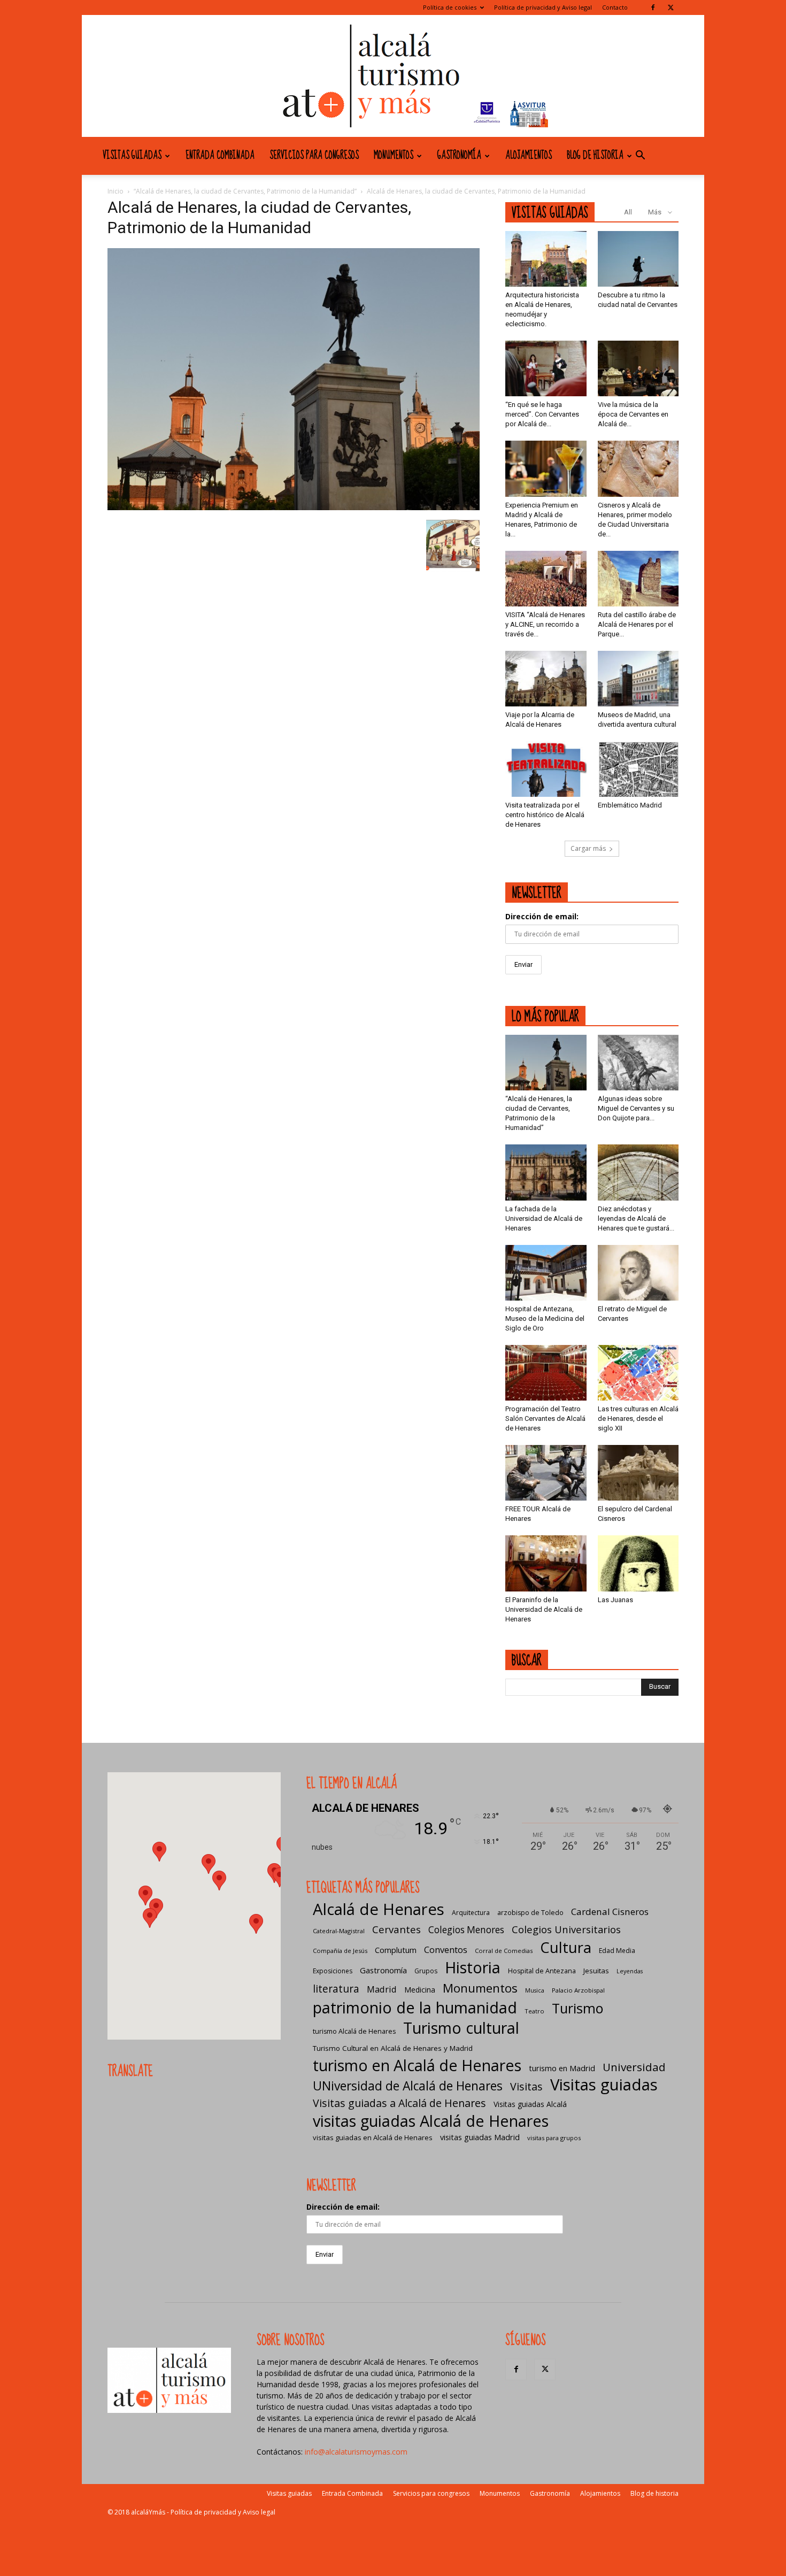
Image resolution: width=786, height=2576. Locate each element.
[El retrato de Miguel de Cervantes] (638, 1273)
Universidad (634, 2067)
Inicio (115, 191)
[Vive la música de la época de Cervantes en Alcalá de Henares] (638, 368)
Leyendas (630, 1971)
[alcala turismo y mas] (393, 76)
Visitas (526, 2086)
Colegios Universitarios (566, 1929)
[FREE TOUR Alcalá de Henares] (546, 1473)
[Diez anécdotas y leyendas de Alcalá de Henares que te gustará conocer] (638, 1172)
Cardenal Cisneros (610, 1912)
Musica (535, 1990)
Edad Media (617, 1951)
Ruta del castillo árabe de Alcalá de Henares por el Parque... (637, 624)
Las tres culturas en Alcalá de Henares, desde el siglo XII (638, 1418)
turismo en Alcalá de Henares (417, 2065)
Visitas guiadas (132, 156)
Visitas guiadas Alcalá (530, 2104)
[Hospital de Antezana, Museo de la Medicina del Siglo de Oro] (546, 1273)
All (628, 212)
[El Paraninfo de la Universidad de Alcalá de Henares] (546, 1563)
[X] (671, 7)
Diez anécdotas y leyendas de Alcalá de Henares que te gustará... (636, 1218)
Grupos (426, 1971)
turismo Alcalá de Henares (354, 2031)
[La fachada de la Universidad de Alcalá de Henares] (546, 1172)
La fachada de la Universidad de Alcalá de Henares (544, 1218)
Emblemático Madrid (630, 805)
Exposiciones (333, 1971)
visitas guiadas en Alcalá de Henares (373, 2137)
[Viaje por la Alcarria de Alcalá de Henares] (546, 679)
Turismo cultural (461, 2028)
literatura (336, 1989)
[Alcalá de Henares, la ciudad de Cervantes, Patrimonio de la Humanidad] (294, 507)
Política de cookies (450, 7)
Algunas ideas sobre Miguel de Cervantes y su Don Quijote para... (636, 1108)
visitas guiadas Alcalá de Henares (431, 2121)
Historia (473, 1967)
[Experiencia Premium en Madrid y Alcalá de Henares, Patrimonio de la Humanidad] (546, 468)
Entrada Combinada (220, 156)
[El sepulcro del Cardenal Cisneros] (638, 1473)
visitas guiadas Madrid (480, 2137)
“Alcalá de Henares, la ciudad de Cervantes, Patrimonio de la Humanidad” (245, 191)
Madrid (382, 1989)
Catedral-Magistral (339, 1931)
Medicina (420, 1990)
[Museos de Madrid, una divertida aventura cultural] (638, 679)
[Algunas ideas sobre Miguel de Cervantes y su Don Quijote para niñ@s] (638, 1063)
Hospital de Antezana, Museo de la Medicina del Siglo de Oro (545, 1318)
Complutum (396, 1950)
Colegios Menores (466, 1930)
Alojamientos (529, 156)
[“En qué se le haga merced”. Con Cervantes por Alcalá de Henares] (546, 368)
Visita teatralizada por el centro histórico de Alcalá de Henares (545, 815)
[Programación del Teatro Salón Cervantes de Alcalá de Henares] (546, 1373)
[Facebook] (653, 7)
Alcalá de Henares (379, 1909)
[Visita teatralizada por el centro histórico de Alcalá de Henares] (546, 769)
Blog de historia (595, 156)
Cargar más (588, 848)
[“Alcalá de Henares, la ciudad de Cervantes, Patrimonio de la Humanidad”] (546, 1063)
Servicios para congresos (314, 156)
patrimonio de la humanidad (415, 2007)
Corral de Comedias (504, 1951)
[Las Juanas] (638, 1563)
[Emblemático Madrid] (638, 769)
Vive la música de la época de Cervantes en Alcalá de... (633, 414)
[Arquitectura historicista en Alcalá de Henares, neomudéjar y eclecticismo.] (546, 259)
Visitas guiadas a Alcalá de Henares (399, 2103)
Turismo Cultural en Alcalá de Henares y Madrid (393, 2048)
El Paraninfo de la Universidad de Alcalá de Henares (544, 1609)
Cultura (566, 1947)
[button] (640, 156)
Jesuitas (596, 1971)
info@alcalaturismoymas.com (356, 2452)
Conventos (446, 1950)
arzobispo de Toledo (530, 1913)
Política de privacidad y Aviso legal (543, 7)
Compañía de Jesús (340, 1951)
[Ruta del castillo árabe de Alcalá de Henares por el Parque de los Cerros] (638, 579)
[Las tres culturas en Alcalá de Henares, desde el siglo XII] (638, 1373)
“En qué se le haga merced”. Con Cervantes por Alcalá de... (542, 414)
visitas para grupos (554, 2138)
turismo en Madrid (562, 2068)
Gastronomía (459, 156)
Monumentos (394, 156)
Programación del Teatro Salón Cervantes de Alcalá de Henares (545, 1418)
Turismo (577, 2008)
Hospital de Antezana (542, 1971)
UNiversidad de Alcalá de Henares (408, 2086)
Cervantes (396, 1929)
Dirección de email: (542, 916)
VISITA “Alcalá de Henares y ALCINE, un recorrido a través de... (545, 624)
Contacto (615, 7)
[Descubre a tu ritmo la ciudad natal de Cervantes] (638, 259)
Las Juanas (615, 1600)
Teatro (534, 2011)
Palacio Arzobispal (578, 1990)
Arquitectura (471, 1913)
